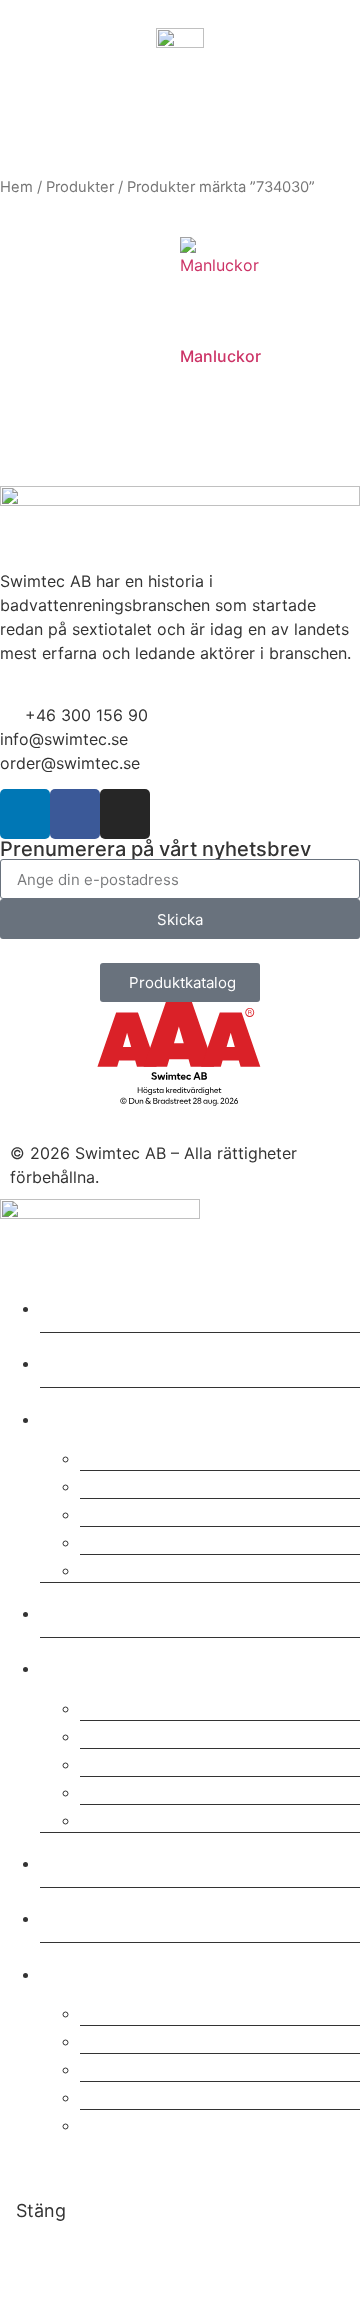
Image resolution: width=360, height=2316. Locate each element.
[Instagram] (125, 814)
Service (120, 1455)
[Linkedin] (25, 814)
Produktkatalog (161, 2038)
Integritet (129, 1761)
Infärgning (134, 1567)
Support (123, 1483)
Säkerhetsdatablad (180, 2010)
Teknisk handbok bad (193, 2122)
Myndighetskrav (166, 2094)
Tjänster (92, 1415)
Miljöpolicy (138, 1733)
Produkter (80, 187)
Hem (16, 187)
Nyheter (90, 1914)
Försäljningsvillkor (176, 1789)
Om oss (86, 1664)
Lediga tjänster (160, 1817)
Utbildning (135, 1511)
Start (71, 1304)
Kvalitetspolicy (159, 1705)
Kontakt (89, 1859)
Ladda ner (101, 1970)
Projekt (84, 1609)
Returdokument (161, 2066)
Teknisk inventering (184, 1539)
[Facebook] (75, 814)
